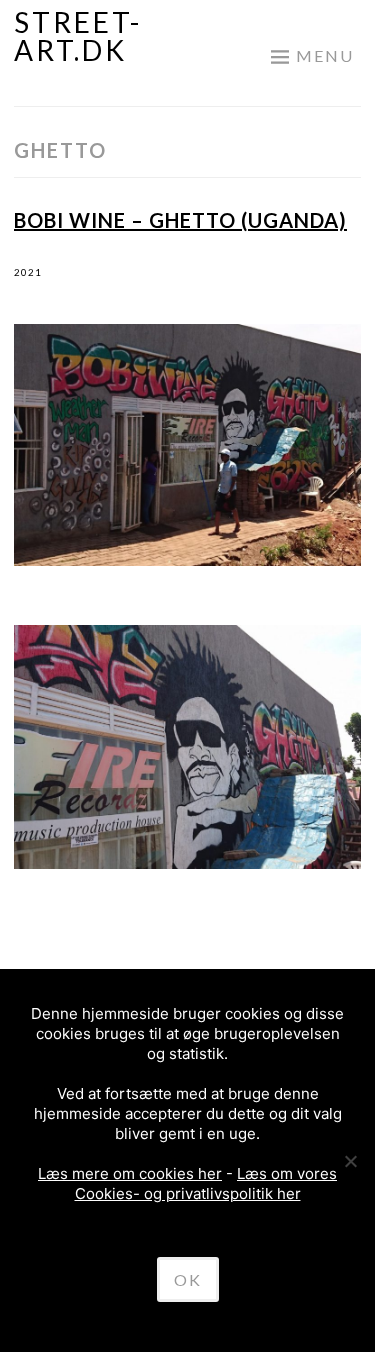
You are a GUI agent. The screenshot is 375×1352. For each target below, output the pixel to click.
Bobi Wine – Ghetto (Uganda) (180, 220)
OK (188, 1279)
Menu (325, 55)
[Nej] (350, 1161)
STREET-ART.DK (78, 36)
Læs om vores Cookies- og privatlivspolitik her (206, 1183)
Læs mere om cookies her (130, 1173)
